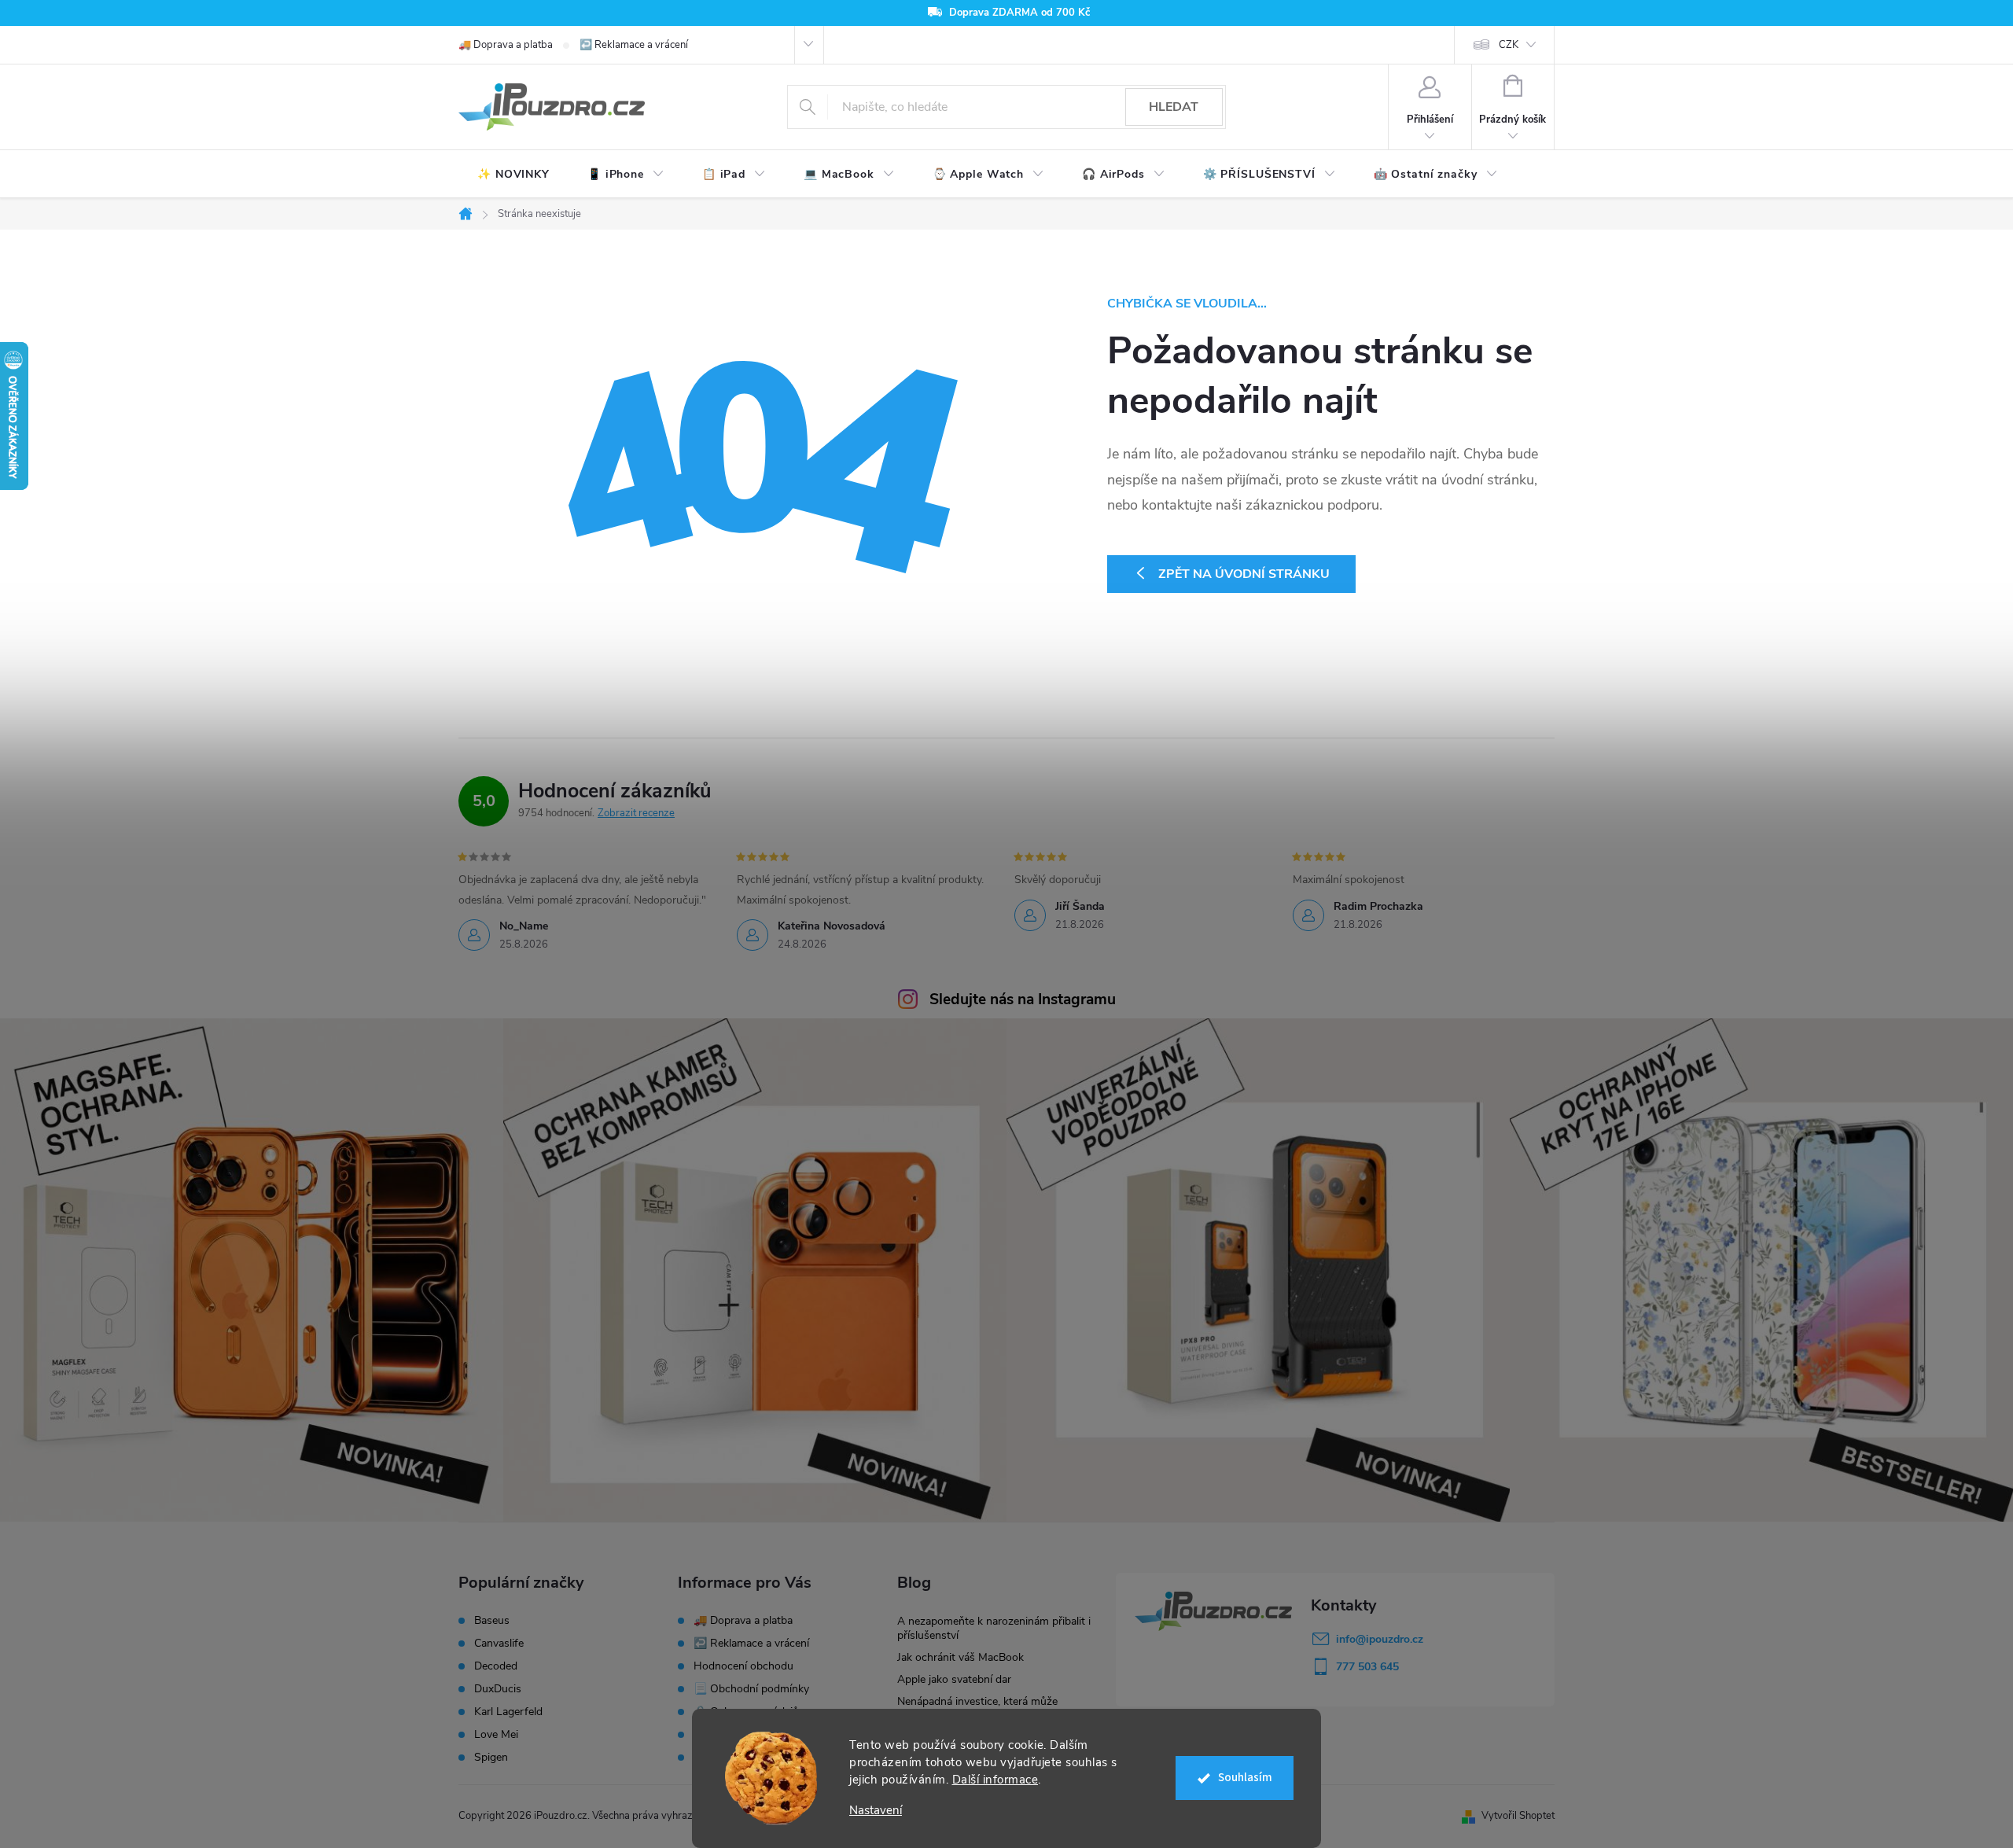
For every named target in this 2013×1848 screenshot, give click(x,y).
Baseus (492, 1621)
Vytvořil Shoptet (1518, 1816)
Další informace (995, 1780)
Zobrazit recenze (636, 813)
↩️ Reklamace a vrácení (634, 45)
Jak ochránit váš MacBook (960, 1657)
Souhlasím (1245, 1778)
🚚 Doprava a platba (506, 45)
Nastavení (876, 1811)
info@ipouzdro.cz (1380, 1639)
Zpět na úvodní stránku (1244, 574)
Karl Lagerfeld (508, 1712)
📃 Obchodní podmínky (751, 1689)
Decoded (496, 1666)
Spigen (491, 1758)
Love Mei (496, 1735)
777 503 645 (1367, 1667)
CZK (1509, 45)
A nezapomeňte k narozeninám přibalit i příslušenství (994, 1628)
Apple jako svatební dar (954, 1679)
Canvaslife (499, 1644)
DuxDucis (498, 1689)
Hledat (1174, 107)
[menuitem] (513, 175)
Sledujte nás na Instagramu (1023, 999)
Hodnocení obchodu (743, 1666)
